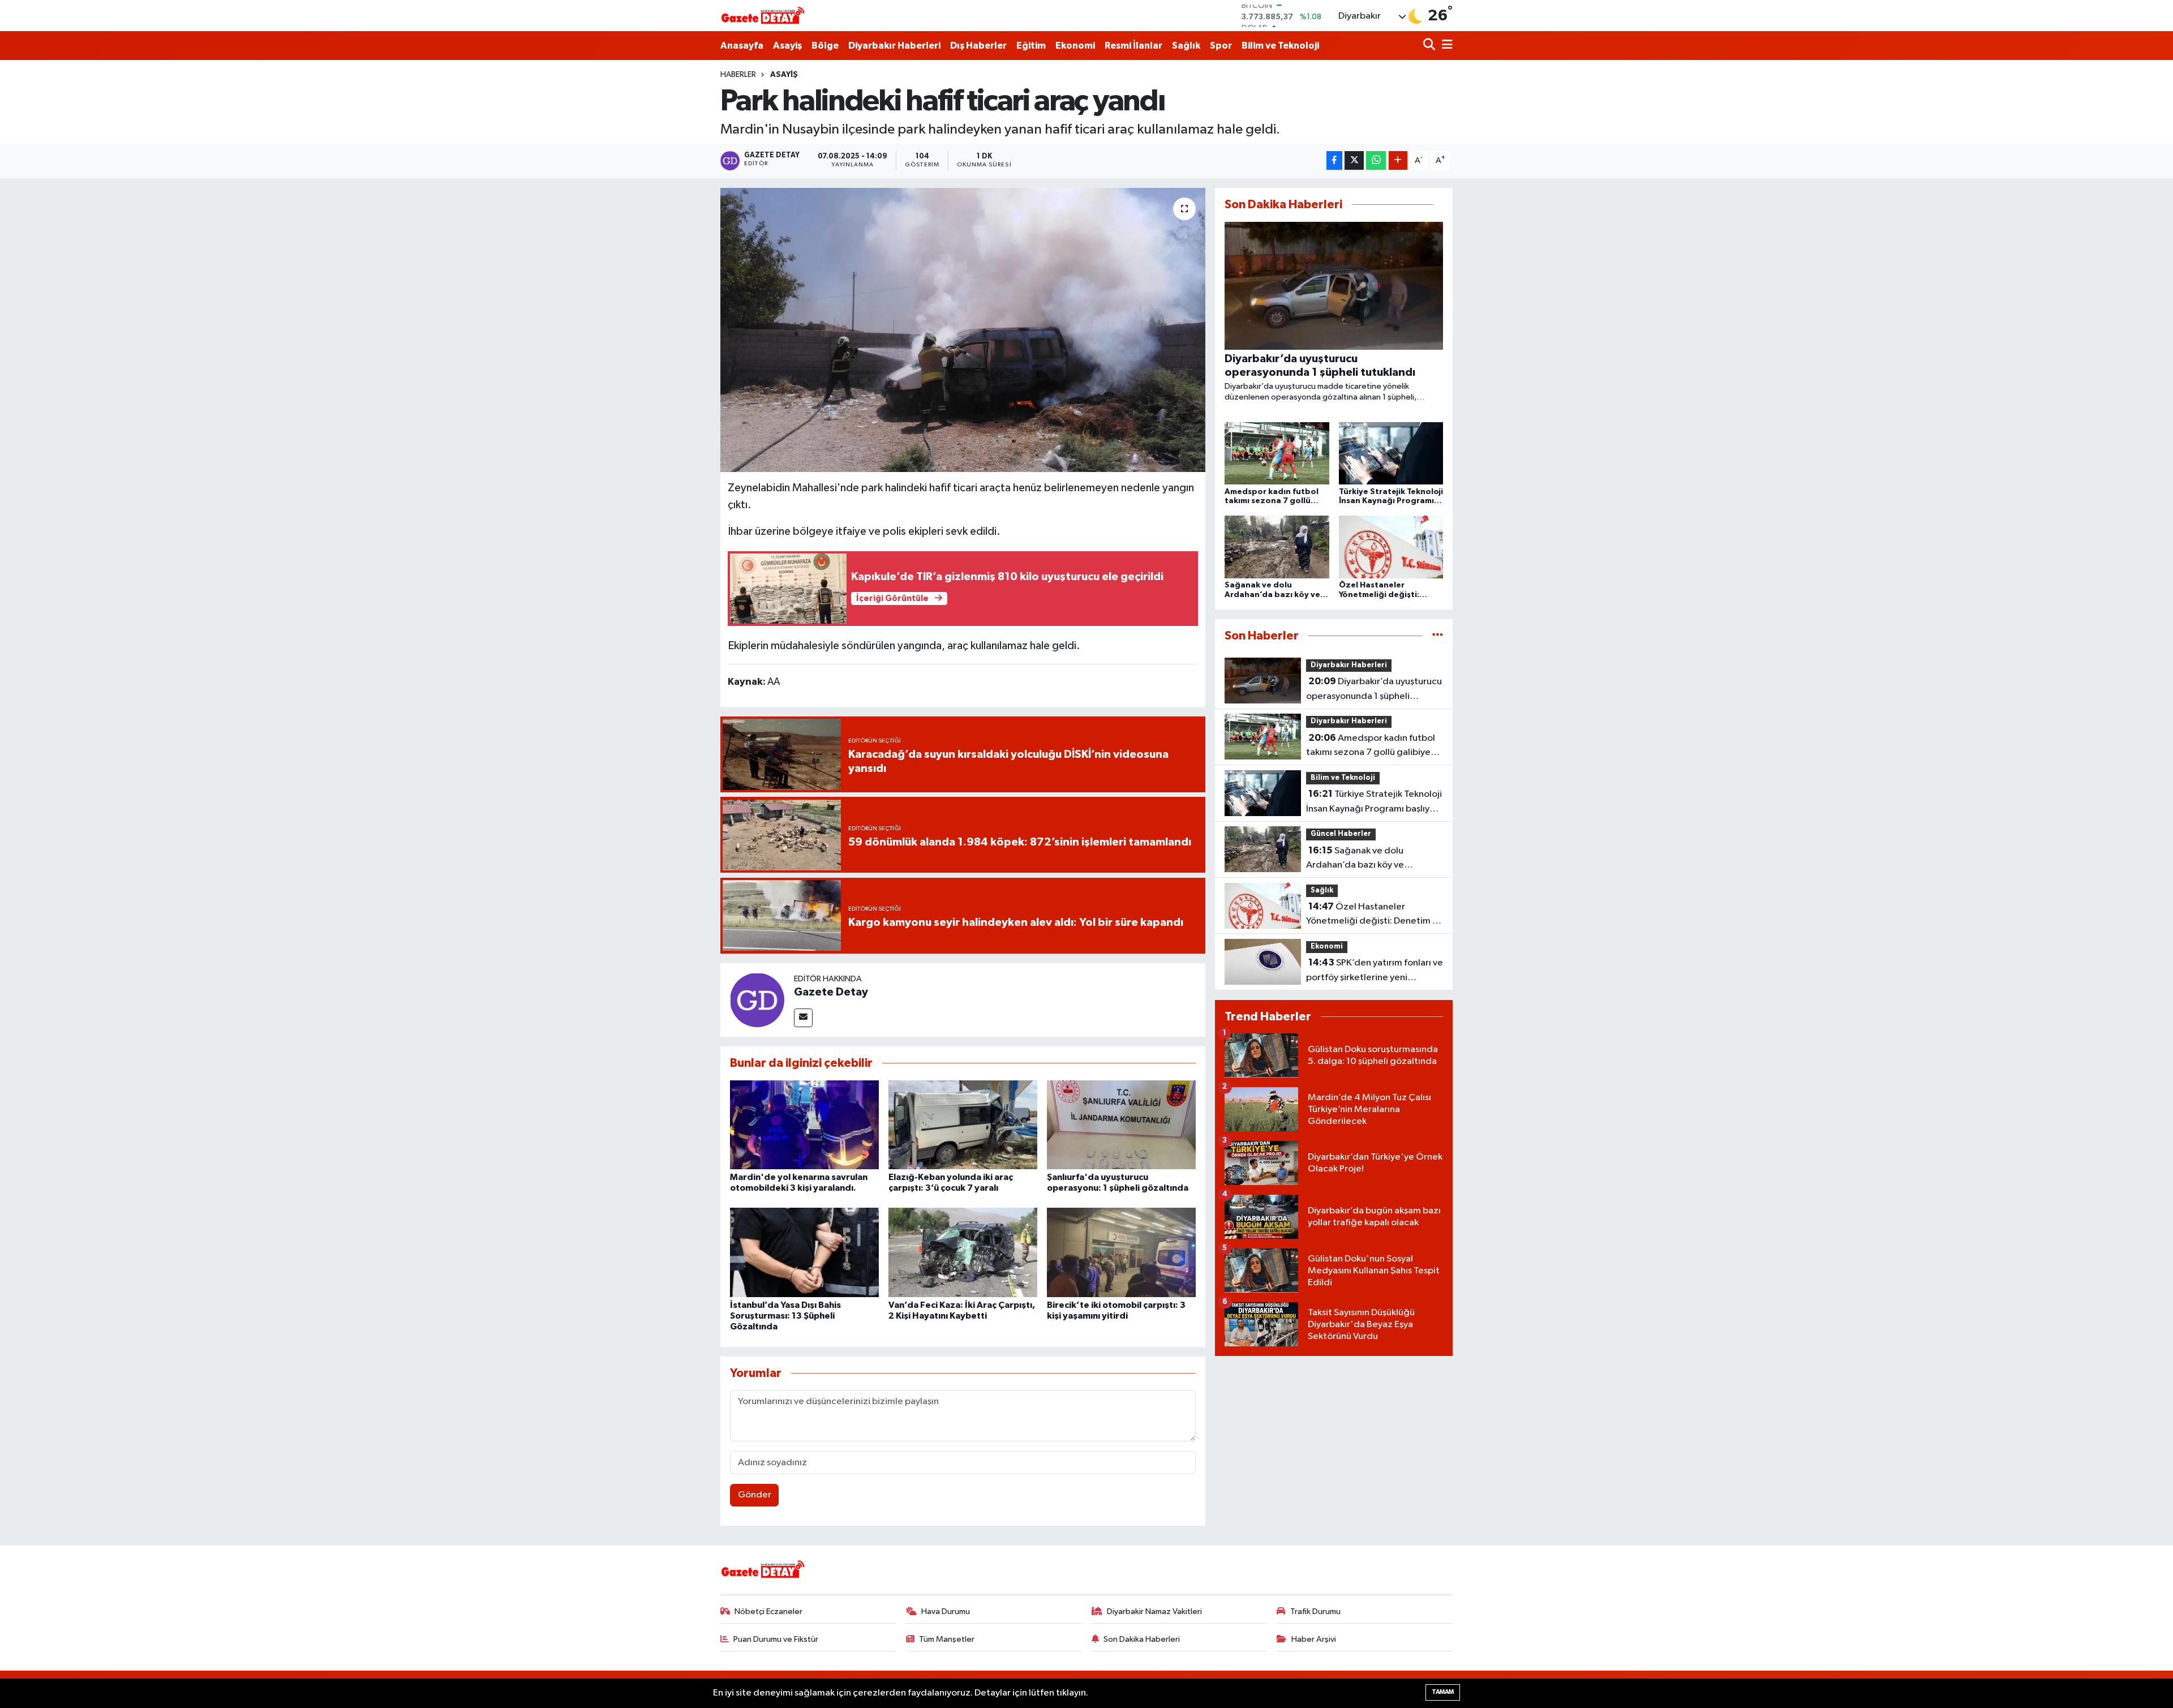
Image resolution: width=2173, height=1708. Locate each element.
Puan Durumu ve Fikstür (776, 1639)
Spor (1221, 46)
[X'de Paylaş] (1354, 160)
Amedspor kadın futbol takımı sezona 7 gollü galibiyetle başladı (1374, 746)
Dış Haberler (978, 46)
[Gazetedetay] (763, 16)
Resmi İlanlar (1133, 46)
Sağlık (1186, 46)
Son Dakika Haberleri (1142, 1639)
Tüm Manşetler (947, 1639)
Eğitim (1031, 46)
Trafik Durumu (1315, 1612)
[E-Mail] (803, 1018)
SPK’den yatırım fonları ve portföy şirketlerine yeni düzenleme (1375, 971)
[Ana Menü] (1445, 46)
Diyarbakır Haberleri (894, 46)
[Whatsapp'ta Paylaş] (1376, 160)
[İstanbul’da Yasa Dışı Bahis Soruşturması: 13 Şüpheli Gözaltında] (804, 1252)
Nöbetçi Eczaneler (768, 1612)
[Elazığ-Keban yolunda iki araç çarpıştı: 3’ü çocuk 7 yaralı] (963, 1124)
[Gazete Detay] (757, 1000)
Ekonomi (1075, 46)
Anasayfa (742, 46)
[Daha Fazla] (1398, 160)
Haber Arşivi (1314, 1639)
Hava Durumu (946, 1612)
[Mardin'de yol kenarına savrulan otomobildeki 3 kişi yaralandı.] (804, 1124)
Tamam (1443, 1692)
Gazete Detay (831, 992)
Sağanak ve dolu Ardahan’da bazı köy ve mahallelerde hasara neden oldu (1374, 859)
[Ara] (1430, 46)
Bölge (825, 46)
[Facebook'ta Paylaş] (1334, 160)
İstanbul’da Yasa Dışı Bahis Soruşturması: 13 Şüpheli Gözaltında (785, 1316)
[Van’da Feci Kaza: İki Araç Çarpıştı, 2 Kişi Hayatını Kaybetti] (963, 1252)
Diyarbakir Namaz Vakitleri (1154, 1612)
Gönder (755, 1495)
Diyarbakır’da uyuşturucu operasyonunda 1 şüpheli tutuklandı (1374, 690)
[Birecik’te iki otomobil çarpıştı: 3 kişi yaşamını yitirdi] (1121, 1252)
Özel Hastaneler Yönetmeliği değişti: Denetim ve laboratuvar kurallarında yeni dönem (1374, 915)
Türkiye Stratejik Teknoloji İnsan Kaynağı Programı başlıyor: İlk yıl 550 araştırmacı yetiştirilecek (1374, 802)
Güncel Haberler (1341, 834)
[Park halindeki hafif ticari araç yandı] (963, 330)
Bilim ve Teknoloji (1280, 46)
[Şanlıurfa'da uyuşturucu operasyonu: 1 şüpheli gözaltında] (1121, 1124)
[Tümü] (1438, 636)
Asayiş (787, 46)
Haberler (738, 75)
